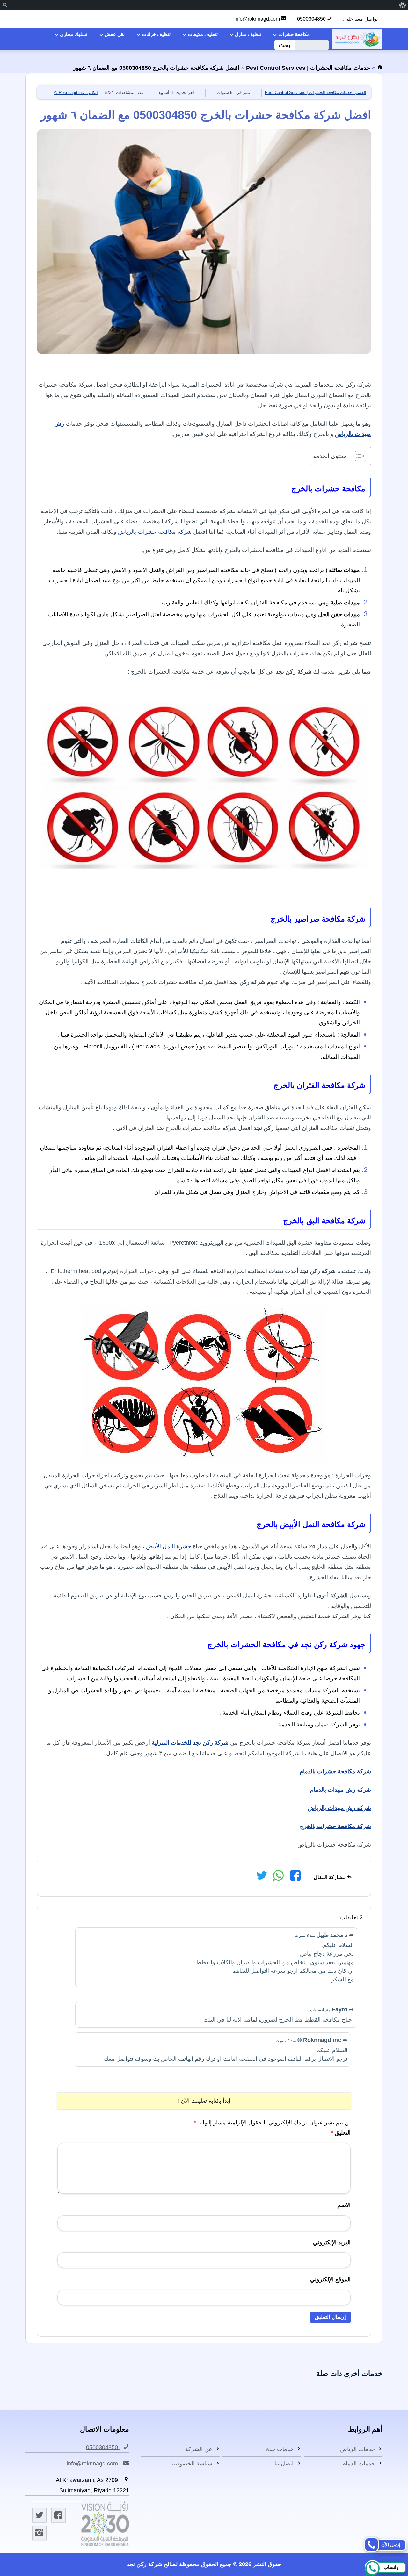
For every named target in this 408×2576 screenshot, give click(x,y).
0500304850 (312, 19)
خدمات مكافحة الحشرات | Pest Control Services (308, 68)
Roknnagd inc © (76, 93)
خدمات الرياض (357, 2449)
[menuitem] (402, 5)
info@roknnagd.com (258, 19)
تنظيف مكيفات (203, 34)
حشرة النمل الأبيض (169, 1546)
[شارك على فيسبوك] (295, 1878)
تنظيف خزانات (156, 34)
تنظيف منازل (248, 34)
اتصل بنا (284, 2464)
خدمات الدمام (359, 2464)
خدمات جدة (280, 2449)
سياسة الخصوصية (191, 2464)
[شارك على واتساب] (278, 1878)
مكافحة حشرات (294, 34)
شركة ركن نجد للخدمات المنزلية (190, 1743)
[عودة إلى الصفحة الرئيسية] (380, 68)
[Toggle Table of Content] (357, 456)
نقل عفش (115, 34)
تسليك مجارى (74, 34)
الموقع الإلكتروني (330, 2279)
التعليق (341, 2133)
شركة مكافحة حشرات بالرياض (155, 532)
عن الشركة (199, 2449)
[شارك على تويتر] (262, 1878)
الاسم (344, 2205)
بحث (285, 45)
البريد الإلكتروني (332, 2242)
